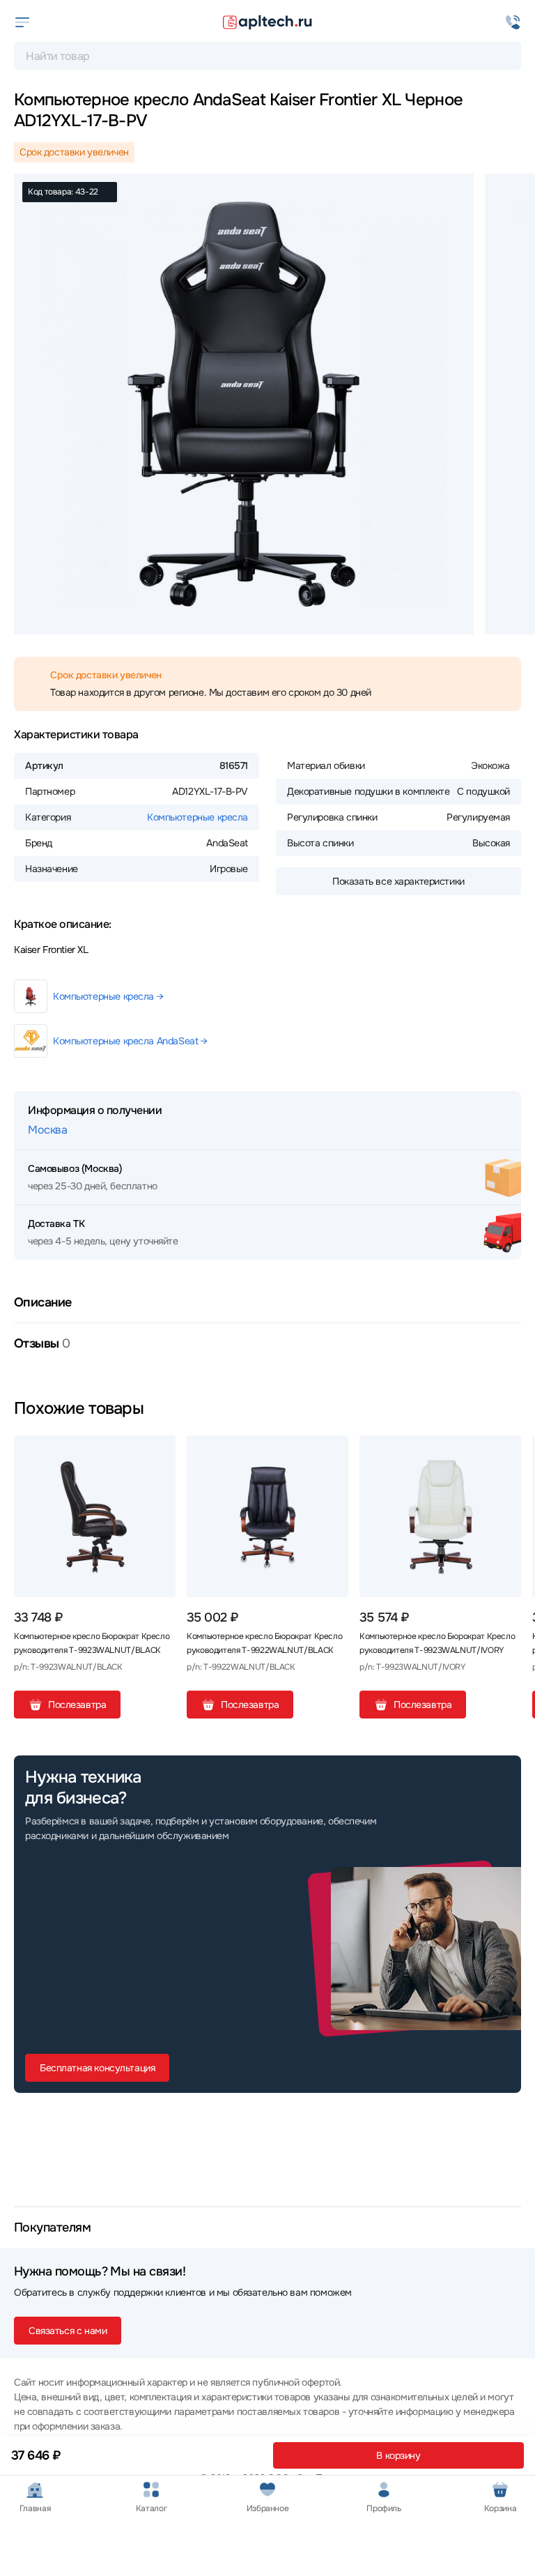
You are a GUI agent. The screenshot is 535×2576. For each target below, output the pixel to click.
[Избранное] (160, 1451)
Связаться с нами (68, 2331)
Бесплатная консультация (97, 2068)
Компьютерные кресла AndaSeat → (130, 1041)
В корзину (398, 2455)
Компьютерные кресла (197, 817)
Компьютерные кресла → (108, 996)
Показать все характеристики (398, 881)
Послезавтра (77, 1705)
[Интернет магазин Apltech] (267, 22)
